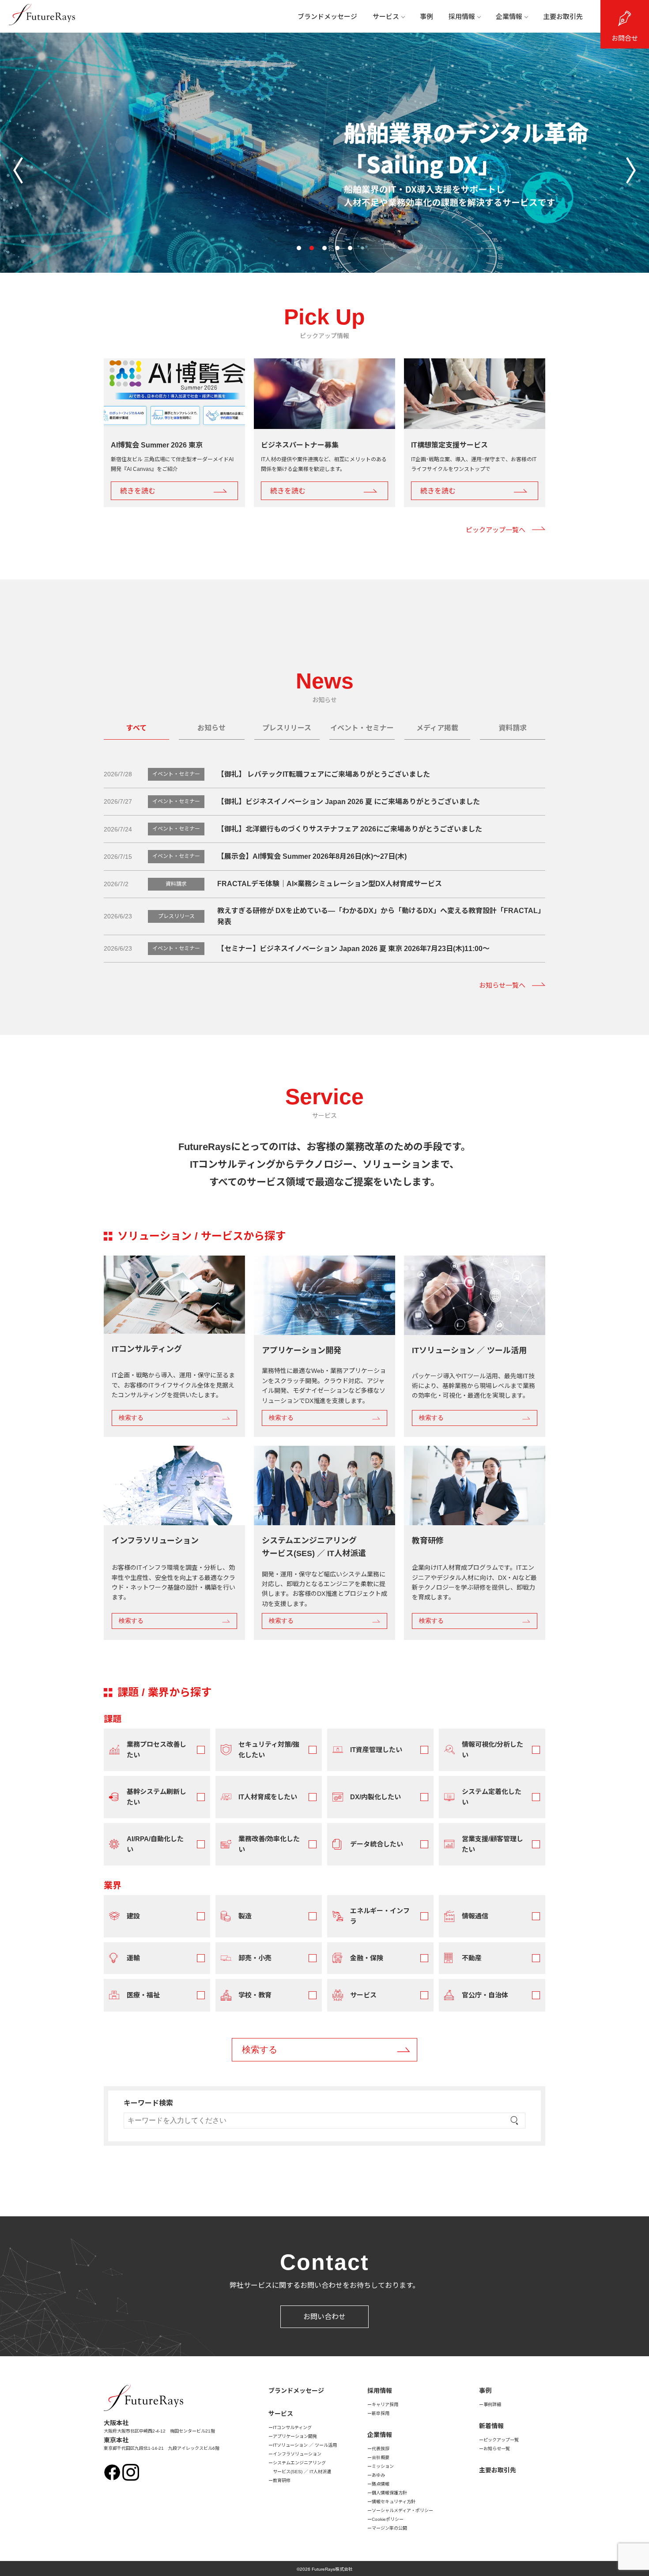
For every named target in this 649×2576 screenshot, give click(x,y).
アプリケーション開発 (295, 2436)
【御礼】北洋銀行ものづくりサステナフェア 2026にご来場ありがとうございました (350, 829)
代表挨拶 (381, 2449)
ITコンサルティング (292, 2427)
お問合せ (625, 38)
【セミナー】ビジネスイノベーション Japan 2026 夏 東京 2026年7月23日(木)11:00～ (353, 949)
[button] (299, 248)
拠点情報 (381, 2484)
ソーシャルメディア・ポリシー (402, 2510)
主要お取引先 (563, 17)
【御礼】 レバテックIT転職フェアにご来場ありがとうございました (324, 774)
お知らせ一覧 (497, 2449)
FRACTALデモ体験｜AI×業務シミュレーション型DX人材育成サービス (330, 884)
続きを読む (138, 491)
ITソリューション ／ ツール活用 (305, 2445)
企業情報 (509, 17)
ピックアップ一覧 (501, 2440)
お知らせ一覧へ (502, 985)
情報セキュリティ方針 (394, 2502)
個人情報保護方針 (389, 2493)
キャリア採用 (385, 2405)
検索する (131, 1418)
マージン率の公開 (389, 2528)
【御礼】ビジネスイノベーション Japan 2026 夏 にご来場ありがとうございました (349, 802)
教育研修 (282, 2480)
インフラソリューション (297, 2454)
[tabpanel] (324, 1434)
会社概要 (381, 2458)
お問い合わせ (324, 2317)
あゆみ (378, 2475)
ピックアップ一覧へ (496, 530)
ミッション (383, 2466)
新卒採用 (381, 2413)
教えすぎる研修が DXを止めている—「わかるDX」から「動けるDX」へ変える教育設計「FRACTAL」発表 (381, 916)
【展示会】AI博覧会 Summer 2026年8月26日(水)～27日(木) (312, 856)
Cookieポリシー (388, 2519)
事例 (426, 17)
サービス (386, 17)
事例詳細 (492, 2405)
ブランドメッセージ (327, 17)
